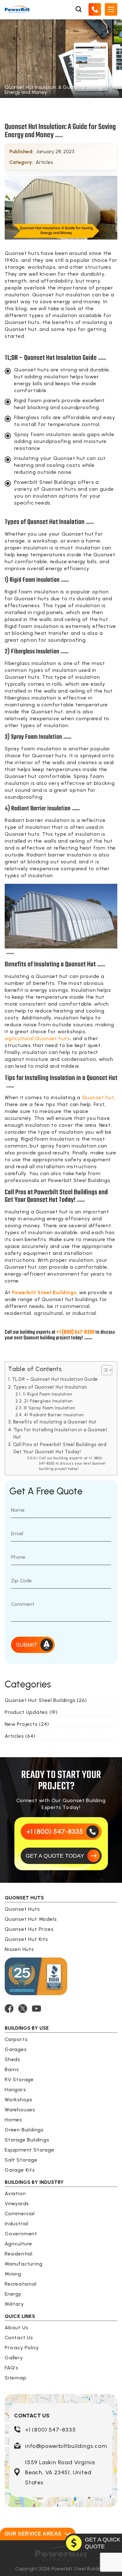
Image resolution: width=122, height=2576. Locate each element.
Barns (12, 2069)
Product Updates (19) (31, 1712)
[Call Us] (95, 9)
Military (14, 2304)
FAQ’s (12, 2368)
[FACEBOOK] (9, 2009)
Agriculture (18, 2244)
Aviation (15, 2193)
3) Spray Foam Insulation (49, 1408)
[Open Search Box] (79, 9)
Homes (13, 2120)
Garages (16, 2049)
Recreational (21, 2284)
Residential (19, 2254)
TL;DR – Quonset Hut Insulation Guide (55, 1379)
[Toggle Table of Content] (104, 1370)
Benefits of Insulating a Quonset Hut (55, 1422)
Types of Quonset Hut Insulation (50, 1387)
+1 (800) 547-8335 (51, 2430)
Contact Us (19, 2338)
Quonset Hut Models (31, 1919)
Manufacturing (23, 2264)
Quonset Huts (22, 1909)
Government (21, 2234)
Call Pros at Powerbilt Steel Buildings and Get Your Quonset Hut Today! (60, 1448)
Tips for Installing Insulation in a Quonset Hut (61, 1433)
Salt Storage (21, 2160)
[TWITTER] (23, 2009)
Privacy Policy (22, 2348)
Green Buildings (24, 2130)
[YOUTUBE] (36, 2009)
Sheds (13, 2059)
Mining (13, 2274)
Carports (16, 2039)
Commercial (20, 2214)
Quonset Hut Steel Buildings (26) (46, 1700)
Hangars (15, 2090)
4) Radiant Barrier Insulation (54, 1415)
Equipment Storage (30, 2150)
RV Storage (19, 2079)
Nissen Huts (19, 1949)
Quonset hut (98, 1097)
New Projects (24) (27, 1724)
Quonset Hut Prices (29, 1929)
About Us (16, 2328)
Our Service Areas (33, 2534)
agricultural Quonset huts (37, 1038)
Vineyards (17, 2203)
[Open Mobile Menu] (111, 9)
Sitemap (16, 2378)
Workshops (19, 2100)
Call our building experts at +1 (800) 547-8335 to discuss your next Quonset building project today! (72, 1464)
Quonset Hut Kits (26, 1939)
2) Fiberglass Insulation (48, 1401)
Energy (13, 2294)
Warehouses (20, 2110)
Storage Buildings (27, 2140)
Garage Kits (20, 2170)
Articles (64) (20, 1736)
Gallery (14, 2358)
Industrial (17, 2224)
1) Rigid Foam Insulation (47, 1394)
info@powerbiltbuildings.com (66, 2446)
